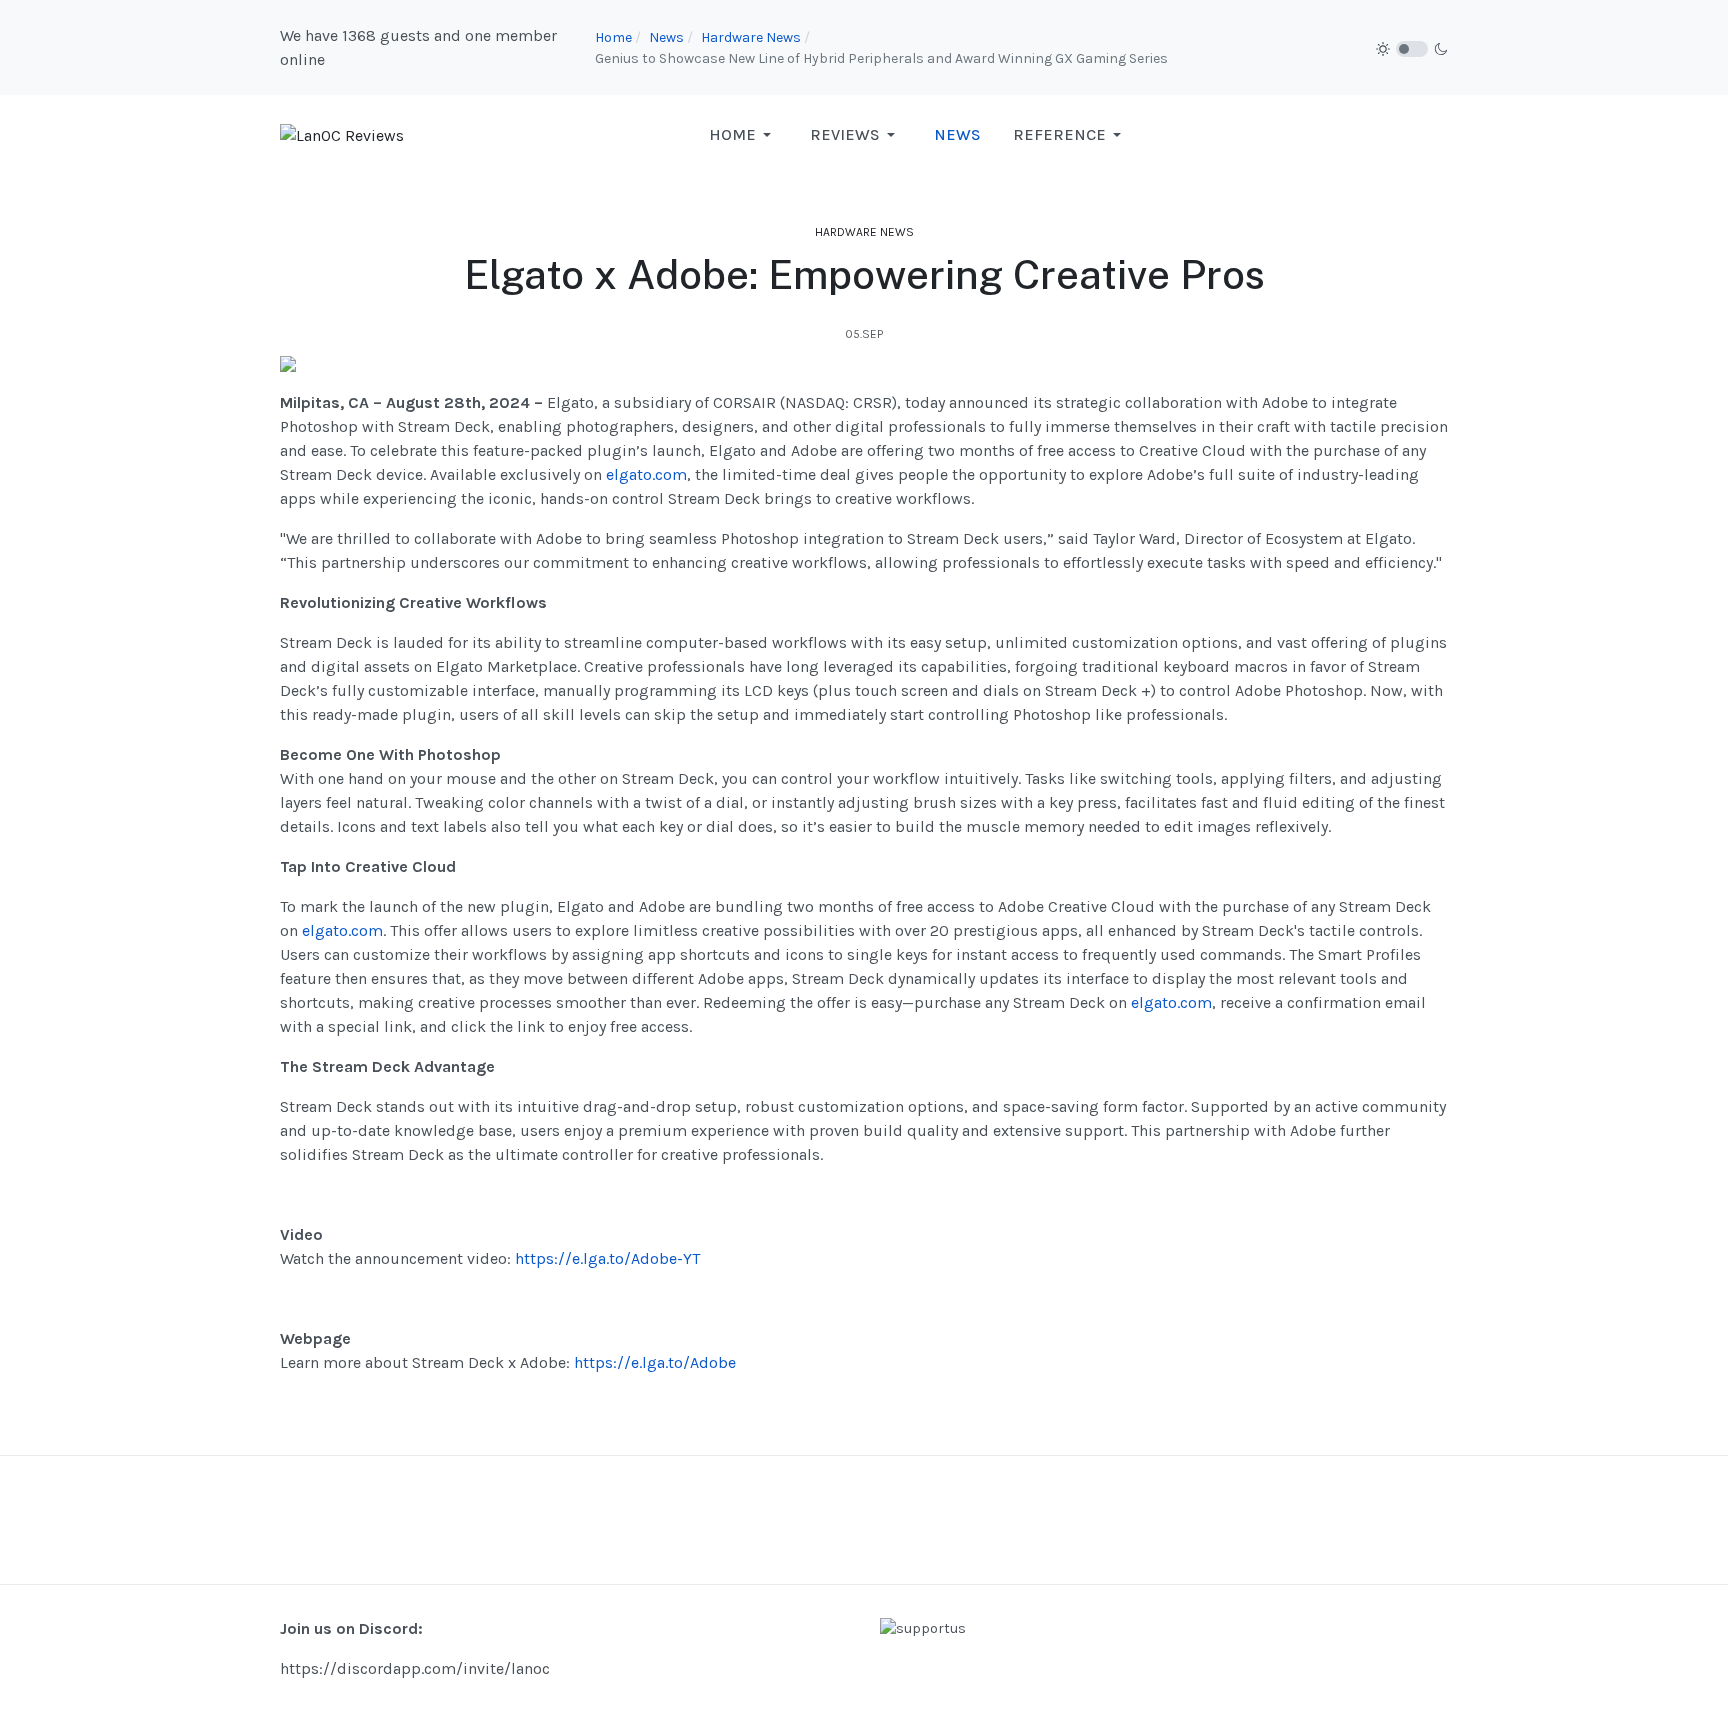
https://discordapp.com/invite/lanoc (415, 1668)
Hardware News (864, 232)
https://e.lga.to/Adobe (655, 1362)
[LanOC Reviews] (342, 134)
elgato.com (646, 474)
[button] (743, 135)
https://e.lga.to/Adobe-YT (607, 1258)
